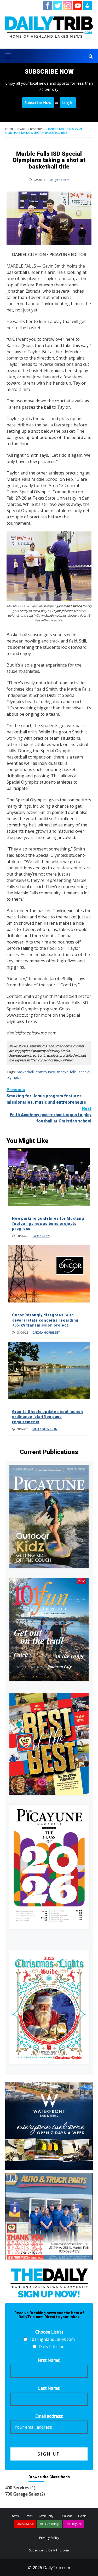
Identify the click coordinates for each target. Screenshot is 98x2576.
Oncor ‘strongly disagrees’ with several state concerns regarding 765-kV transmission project (45, 1320)
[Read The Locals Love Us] (49, 1744)
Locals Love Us (25, 2524)
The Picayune (73, 2524)
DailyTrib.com (60, 180)
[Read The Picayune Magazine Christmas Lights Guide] (49, 2007)
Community (46, 2516)
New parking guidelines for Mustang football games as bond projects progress (48, 1223)
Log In (68, 102)
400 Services (17, 2488)
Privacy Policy (49, 2538)
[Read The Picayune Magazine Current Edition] (49, 1516)
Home (9, 129)
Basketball (38, 129)
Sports (22, 129)
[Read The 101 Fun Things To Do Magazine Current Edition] (49, 1629)
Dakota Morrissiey (46, 1333)
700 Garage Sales (22, 2494)
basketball (25, 1072)
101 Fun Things (49, 2524)
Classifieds (66, 2516)
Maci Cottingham (45, 1429)
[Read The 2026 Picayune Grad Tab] (49, 1867)
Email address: (49, 2416)
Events (82, 2516)
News (15, 2516)
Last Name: (49, 2388)
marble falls (67, 1072)
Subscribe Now (38, 102)
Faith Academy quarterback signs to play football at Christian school (51, 1115)
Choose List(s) (49, 2332)
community (45, 1072)
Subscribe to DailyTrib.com (49, 2550)
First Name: (49, 2360)
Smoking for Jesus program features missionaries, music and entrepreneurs (46, 1096)
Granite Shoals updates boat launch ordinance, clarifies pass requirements (48, 1417)
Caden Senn (41, 1236)
